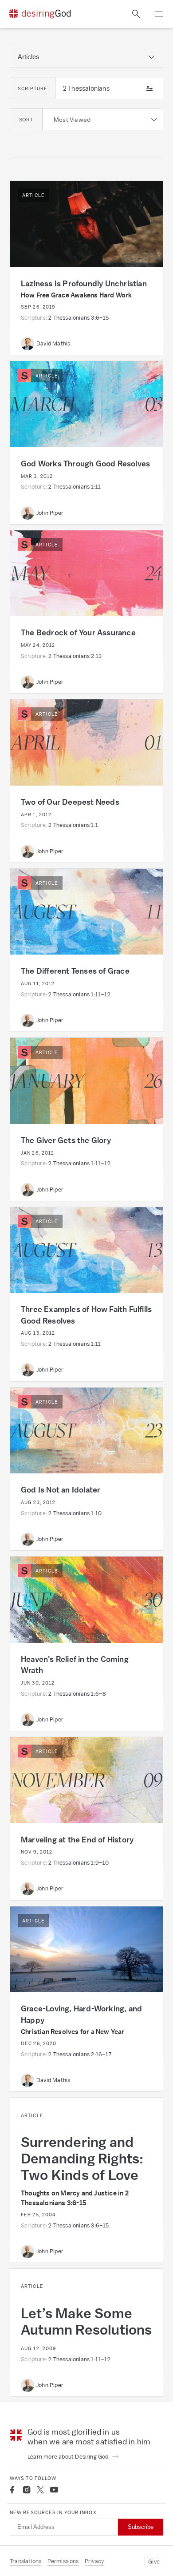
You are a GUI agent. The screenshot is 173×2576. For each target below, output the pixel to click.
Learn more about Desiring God (69, 2457)
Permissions (63, 2561)
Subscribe (141, 2527)
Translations (26, 2561)
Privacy (94, 2561)
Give (154, 2562)
